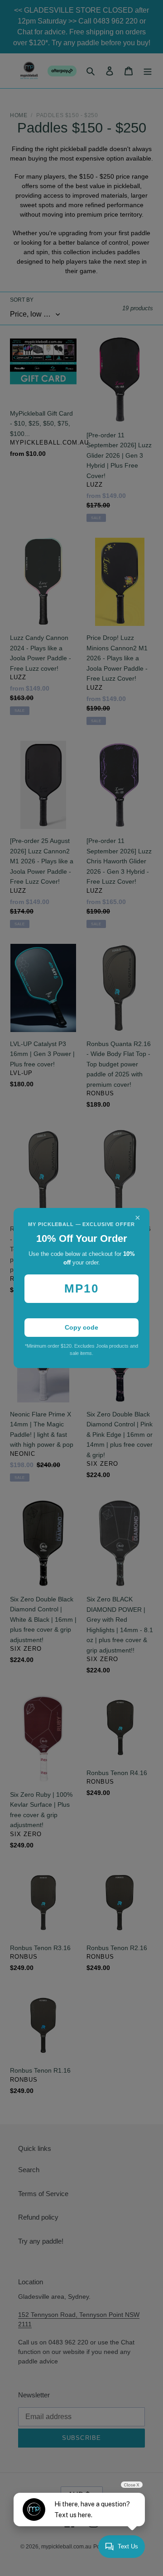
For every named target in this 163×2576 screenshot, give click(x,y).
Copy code (81, 1327)
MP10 (81, 1288)
